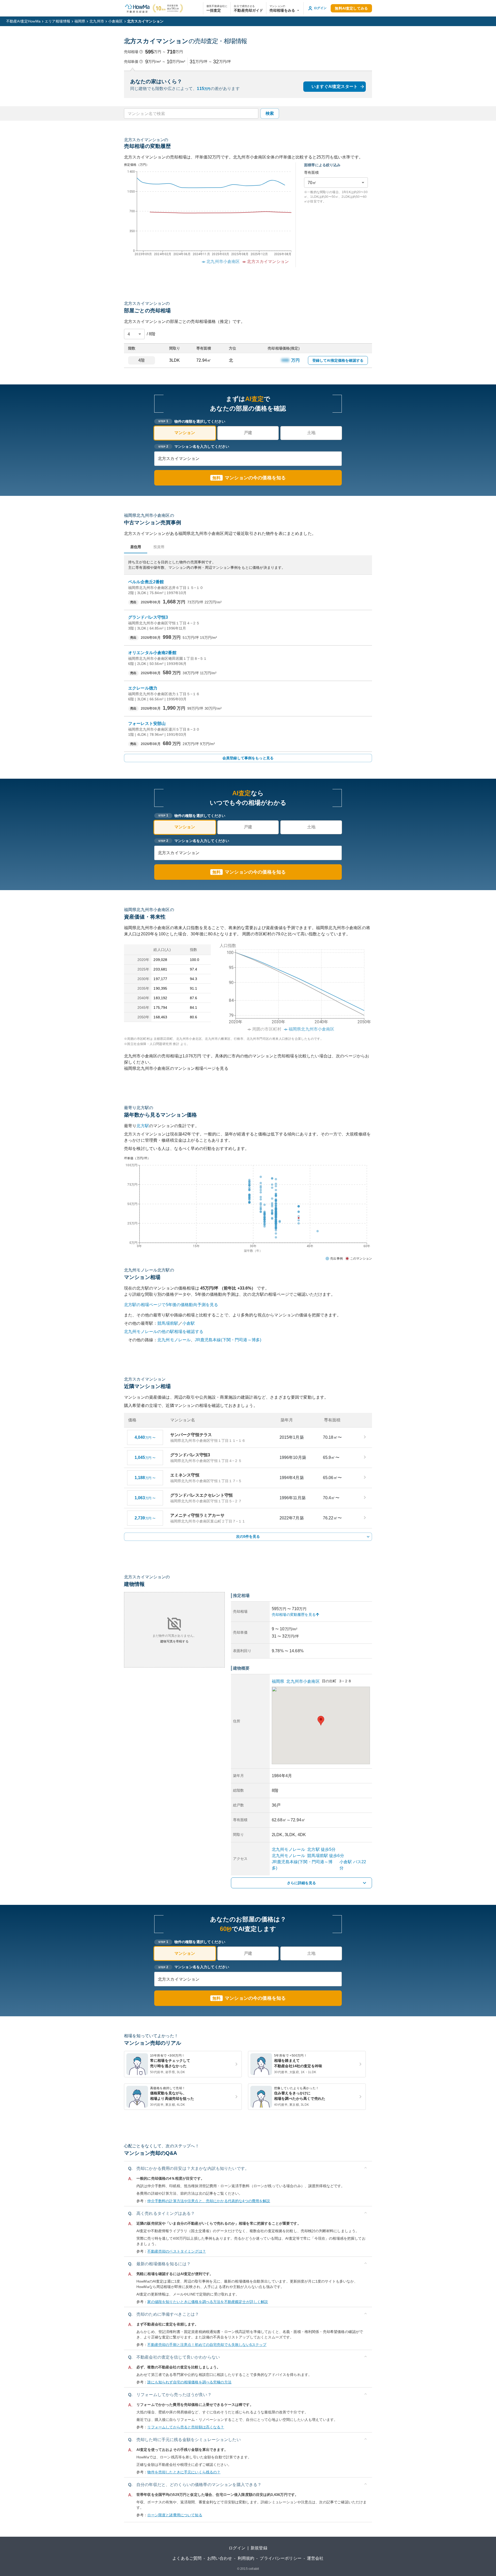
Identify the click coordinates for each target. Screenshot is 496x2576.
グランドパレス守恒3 (148, 617)
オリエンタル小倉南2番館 (152, 653)
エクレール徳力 (143, 688)
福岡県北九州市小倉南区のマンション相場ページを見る (176, 1068)
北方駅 (143, 1126)
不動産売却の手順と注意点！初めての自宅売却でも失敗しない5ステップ (207, 2345)
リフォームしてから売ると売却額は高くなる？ (186, 2427)
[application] (208, 218)
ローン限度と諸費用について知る (175, 2515)
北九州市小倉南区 (303, 1681)
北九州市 (97, 21)
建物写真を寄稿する (174, 1641)
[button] (285, 8)
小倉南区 (116, 21)
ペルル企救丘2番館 (146, 582)
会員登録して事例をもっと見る (248, 758)
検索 (270, 113)
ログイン (237, 2548)
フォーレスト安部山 (147, 723)
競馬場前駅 (168, 1323)
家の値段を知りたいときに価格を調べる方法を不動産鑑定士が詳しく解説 (208, 2302)
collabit (254, 2569)
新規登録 (259, 2548)
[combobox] (191, 113)
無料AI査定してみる (351, 8)
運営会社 (315, 2558)
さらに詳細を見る (301, 1883)
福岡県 (80, 21)
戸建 (248, 433)
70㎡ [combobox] (312, 183)
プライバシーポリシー (281, 2558)
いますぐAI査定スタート (335, 86)
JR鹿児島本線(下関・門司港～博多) (228, 1340)
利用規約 (246, 2558)
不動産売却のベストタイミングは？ (176, 2251)
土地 (311, 433)
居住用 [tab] (136, 547)
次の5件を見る (248, 1536)
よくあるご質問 (187, 2558)
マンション (185, 433)
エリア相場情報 (57, 21)
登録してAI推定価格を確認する (338, 360)
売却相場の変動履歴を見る (294, 1615)
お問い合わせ (220, 2558)
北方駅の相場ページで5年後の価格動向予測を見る (171, 1305)
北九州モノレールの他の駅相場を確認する (164, 1332)
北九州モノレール (174, 1340)
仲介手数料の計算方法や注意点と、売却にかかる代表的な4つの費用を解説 (209, 2201)
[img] (293, 986)
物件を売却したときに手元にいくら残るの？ (184, 2472)
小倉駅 (189, 1323)
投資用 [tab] (159, 547)
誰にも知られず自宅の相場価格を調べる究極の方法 (189, 2382)
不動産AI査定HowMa (23, 21)
